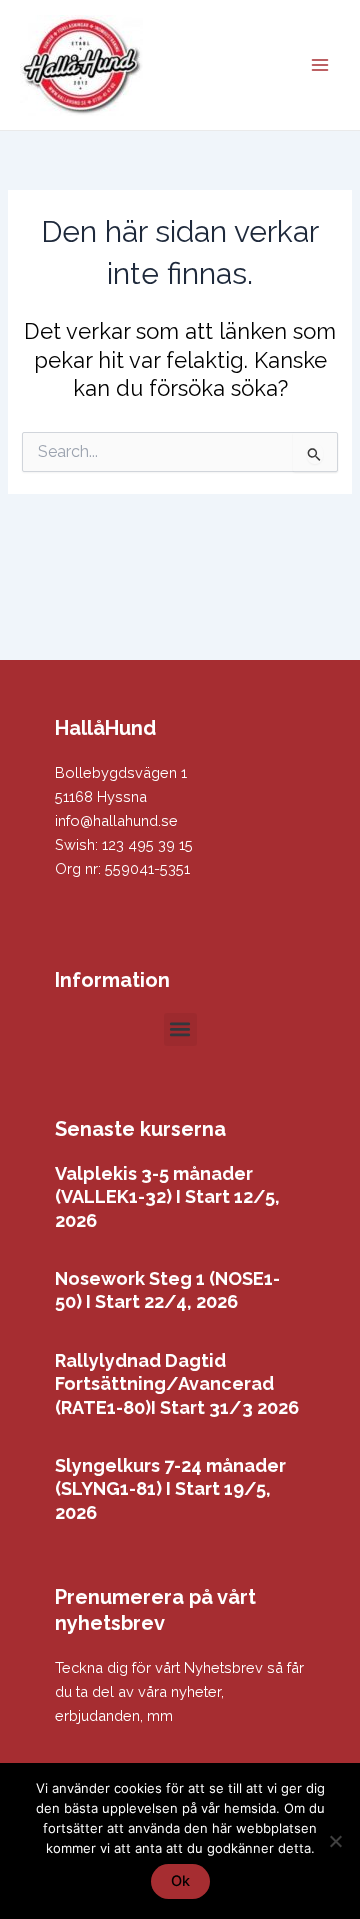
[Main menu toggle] (320, 65)
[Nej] (335, 1841)
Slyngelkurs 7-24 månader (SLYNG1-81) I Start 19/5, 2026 (170, 1489)
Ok (180, 1881)
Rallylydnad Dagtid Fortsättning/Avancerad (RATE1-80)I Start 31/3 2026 (177, 1384)
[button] (180, 1029)
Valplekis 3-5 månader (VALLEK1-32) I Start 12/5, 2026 (167, 1197)
